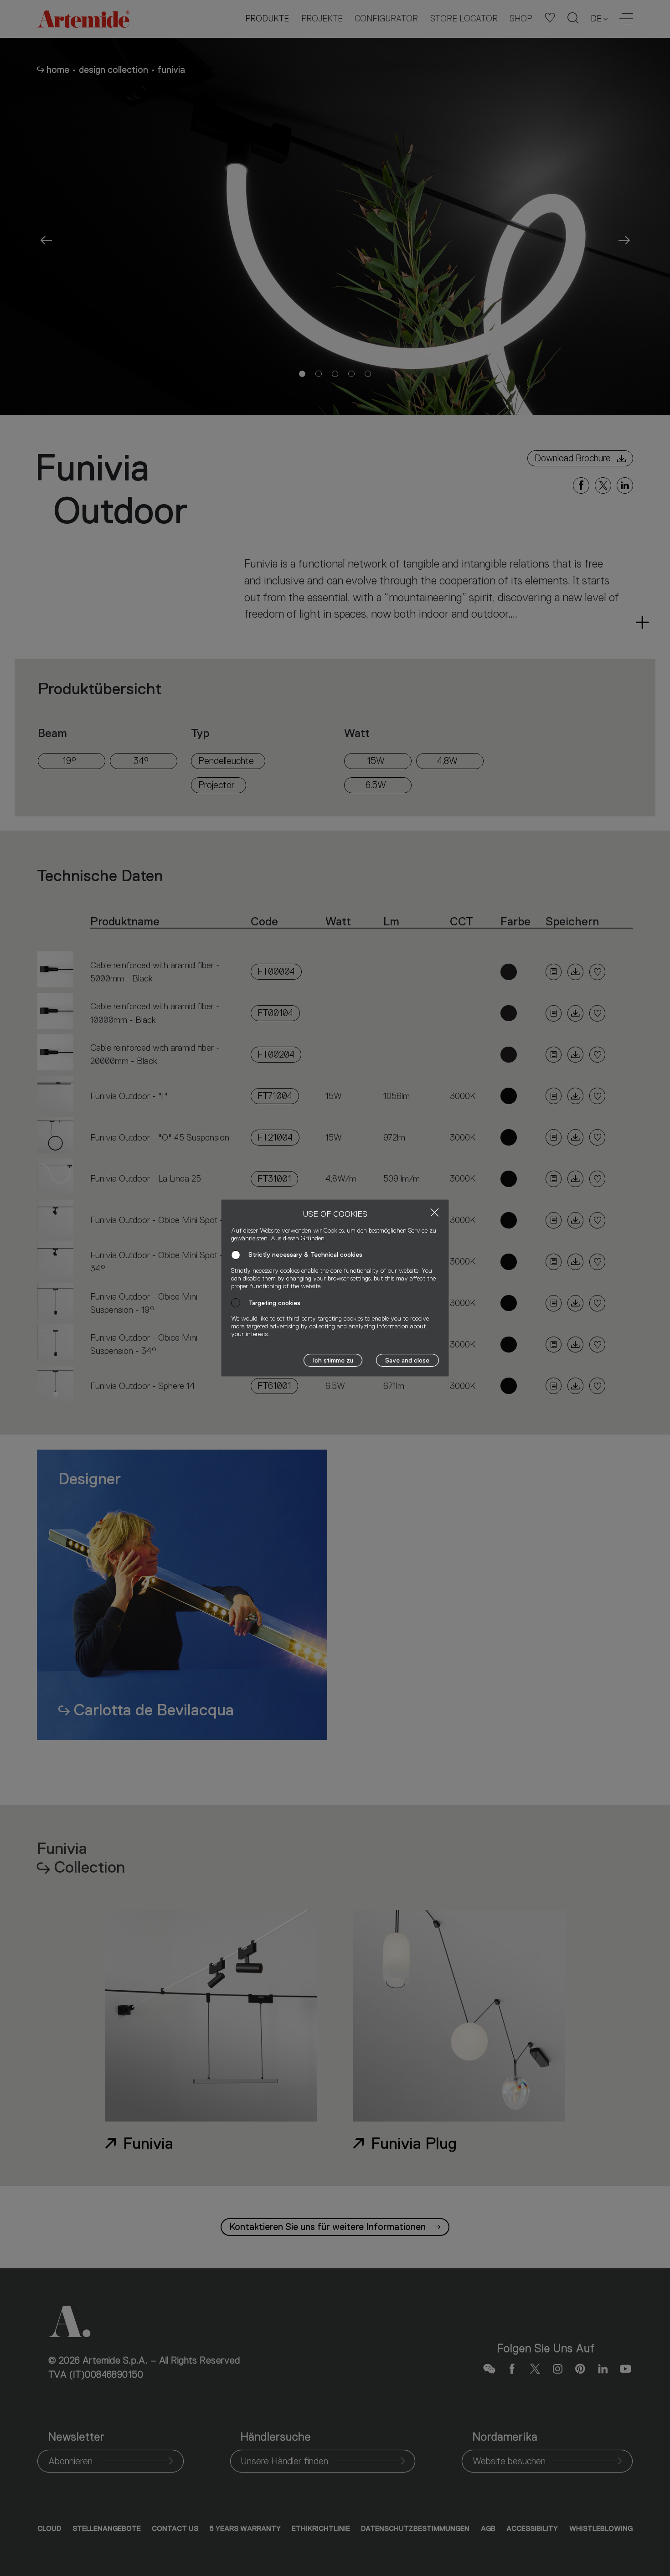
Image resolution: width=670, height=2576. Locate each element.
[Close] (435, 1212)
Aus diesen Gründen (298, 1238)
